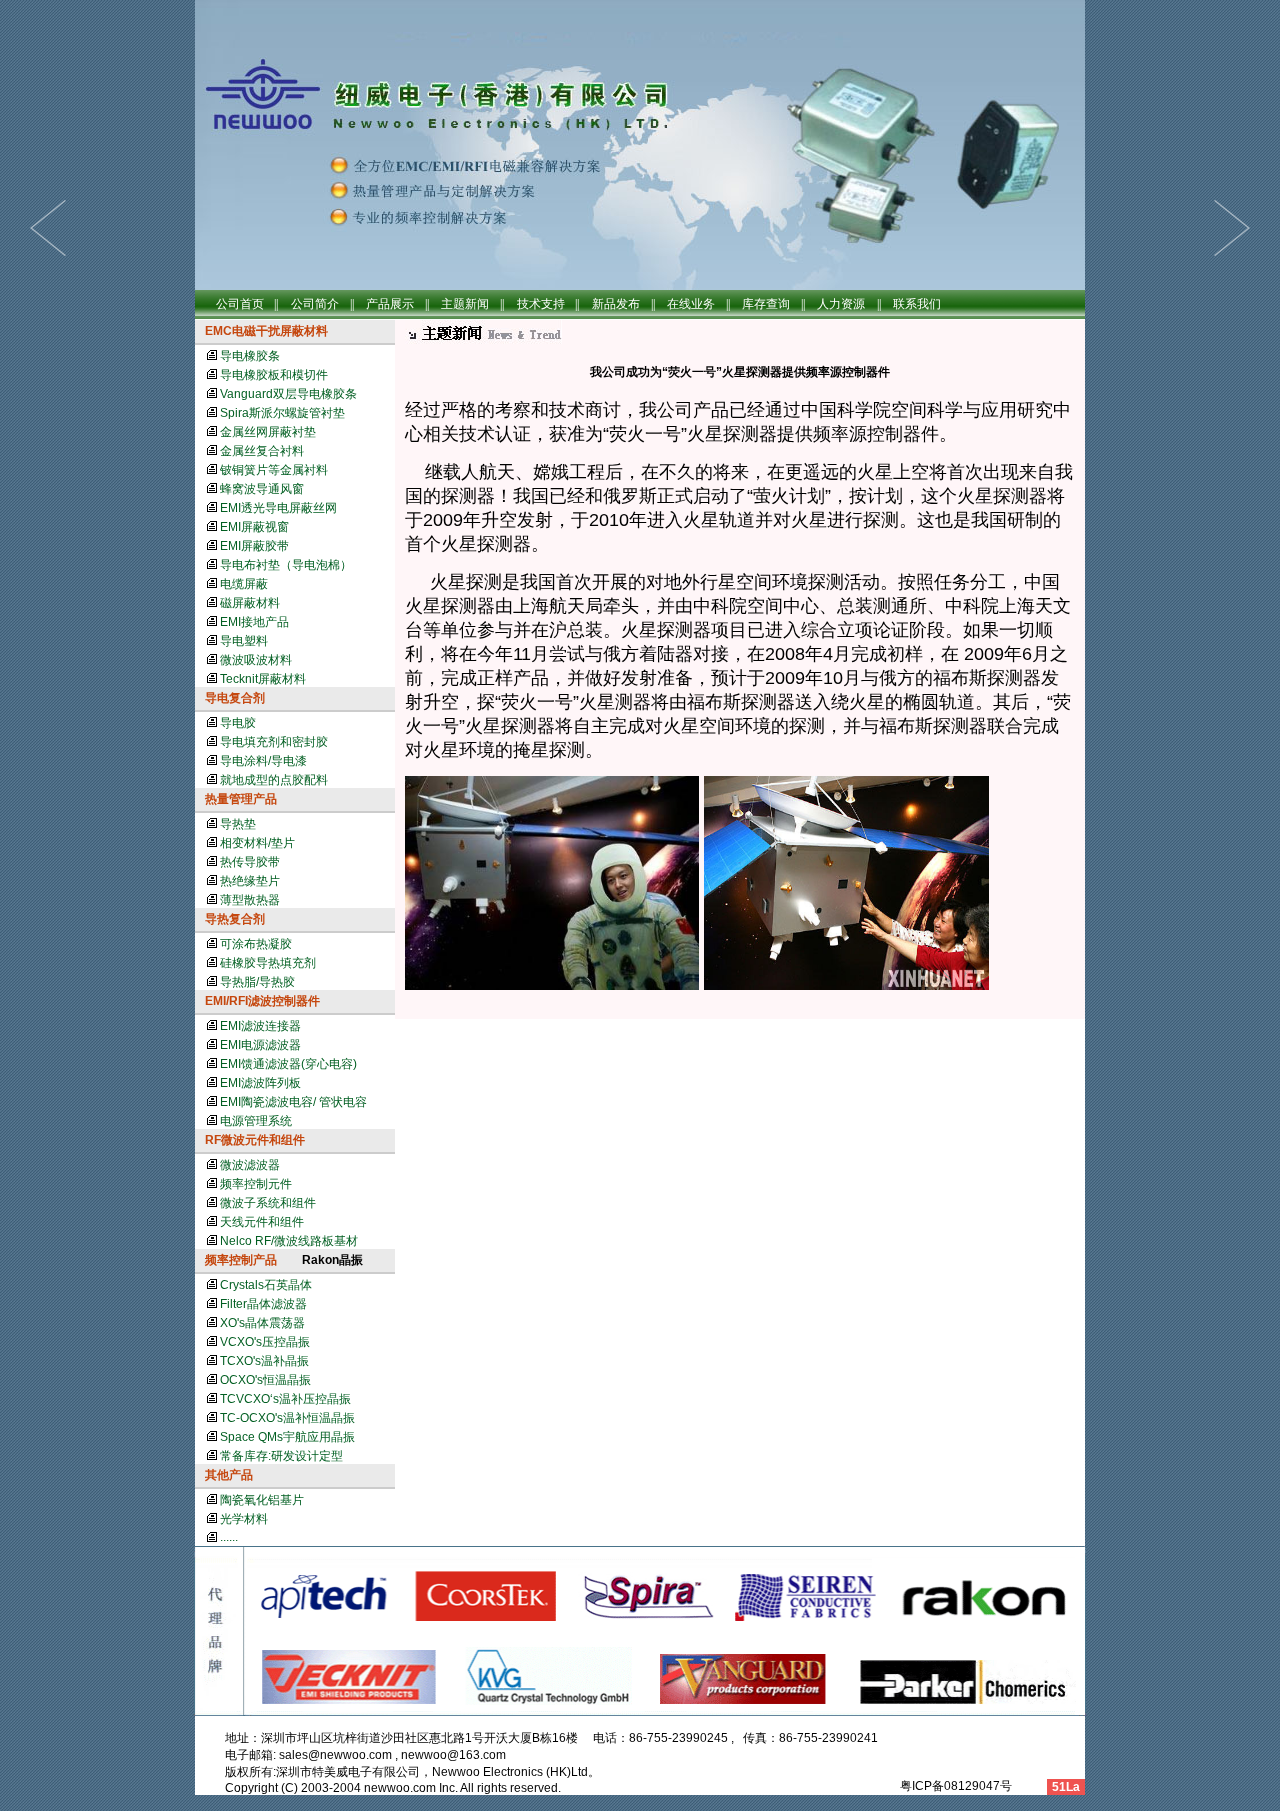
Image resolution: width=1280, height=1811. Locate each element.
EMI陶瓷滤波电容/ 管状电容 (293, 1102)
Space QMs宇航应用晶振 (287, 1437)
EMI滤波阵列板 (260, 1083)
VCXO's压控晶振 (265, 1342)
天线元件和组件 (262, 1222)
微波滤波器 (250, 1165)
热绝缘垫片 (250, 881)
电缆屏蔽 (244, 584)
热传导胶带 (250, 862)
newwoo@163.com (453, 1755)
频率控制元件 (256, 1184)
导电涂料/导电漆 (263, 761)
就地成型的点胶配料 (274, 780)
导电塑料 (244, 641)
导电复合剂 (235, 698)
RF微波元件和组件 (255, 1140)
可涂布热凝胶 (256, 944)
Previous (1232, 228)
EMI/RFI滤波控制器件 (262, 1001)
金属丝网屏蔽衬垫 (268, 432)
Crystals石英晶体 (266, 1285)
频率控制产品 (241, 1260)
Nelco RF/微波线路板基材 (289, 1241)
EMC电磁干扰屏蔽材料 (266, 331)
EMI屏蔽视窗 (254, 527)
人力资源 (841, 304)
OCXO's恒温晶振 (265, 1380)
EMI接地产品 (254, 622)
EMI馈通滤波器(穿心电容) (288, 1064)
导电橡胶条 (250, 356)
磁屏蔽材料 (250, 603)
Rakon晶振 (332, 1260)
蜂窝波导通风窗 (262, 489)
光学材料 (244, 1519)
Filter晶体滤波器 (263, 1304)
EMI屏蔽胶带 (254, 546)
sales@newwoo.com (335, 1755)
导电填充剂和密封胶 (274, 742)
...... (229, 1537)
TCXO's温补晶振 (264, 1361)
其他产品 (229, 1475)
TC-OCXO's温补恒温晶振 (287, 1418)
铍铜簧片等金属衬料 (274, 470)
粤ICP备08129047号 (954, 1786)
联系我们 (917, 304)
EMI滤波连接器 (260, 1026)
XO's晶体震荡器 (262, 1323)
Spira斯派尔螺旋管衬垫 (282, 413)
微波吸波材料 (256, 660)
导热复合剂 (235, 919)
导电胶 (238, 723)
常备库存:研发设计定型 (281, 1456)
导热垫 (238, 824)
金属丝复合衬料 (262, 451)
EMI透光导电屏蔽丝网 (278, 508)
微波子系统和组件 (268, 1203)
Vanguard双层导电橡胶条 (288, 394)
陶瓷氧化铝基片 (262, 1500)
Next (48, 228)
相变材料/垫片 (257, 843)
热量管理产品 (241, 799)
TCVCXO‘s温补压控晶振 (285, 1399)
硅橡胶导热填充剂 (268, 963)
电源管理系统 (256, 1121)
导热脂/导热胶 (257, 982)
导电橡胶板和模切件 (274, 375)
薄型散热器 (250, 900)
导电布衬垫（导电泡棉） (286, 565)
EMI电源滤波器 (260, 1045)
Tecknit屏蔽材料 (263, 679)
